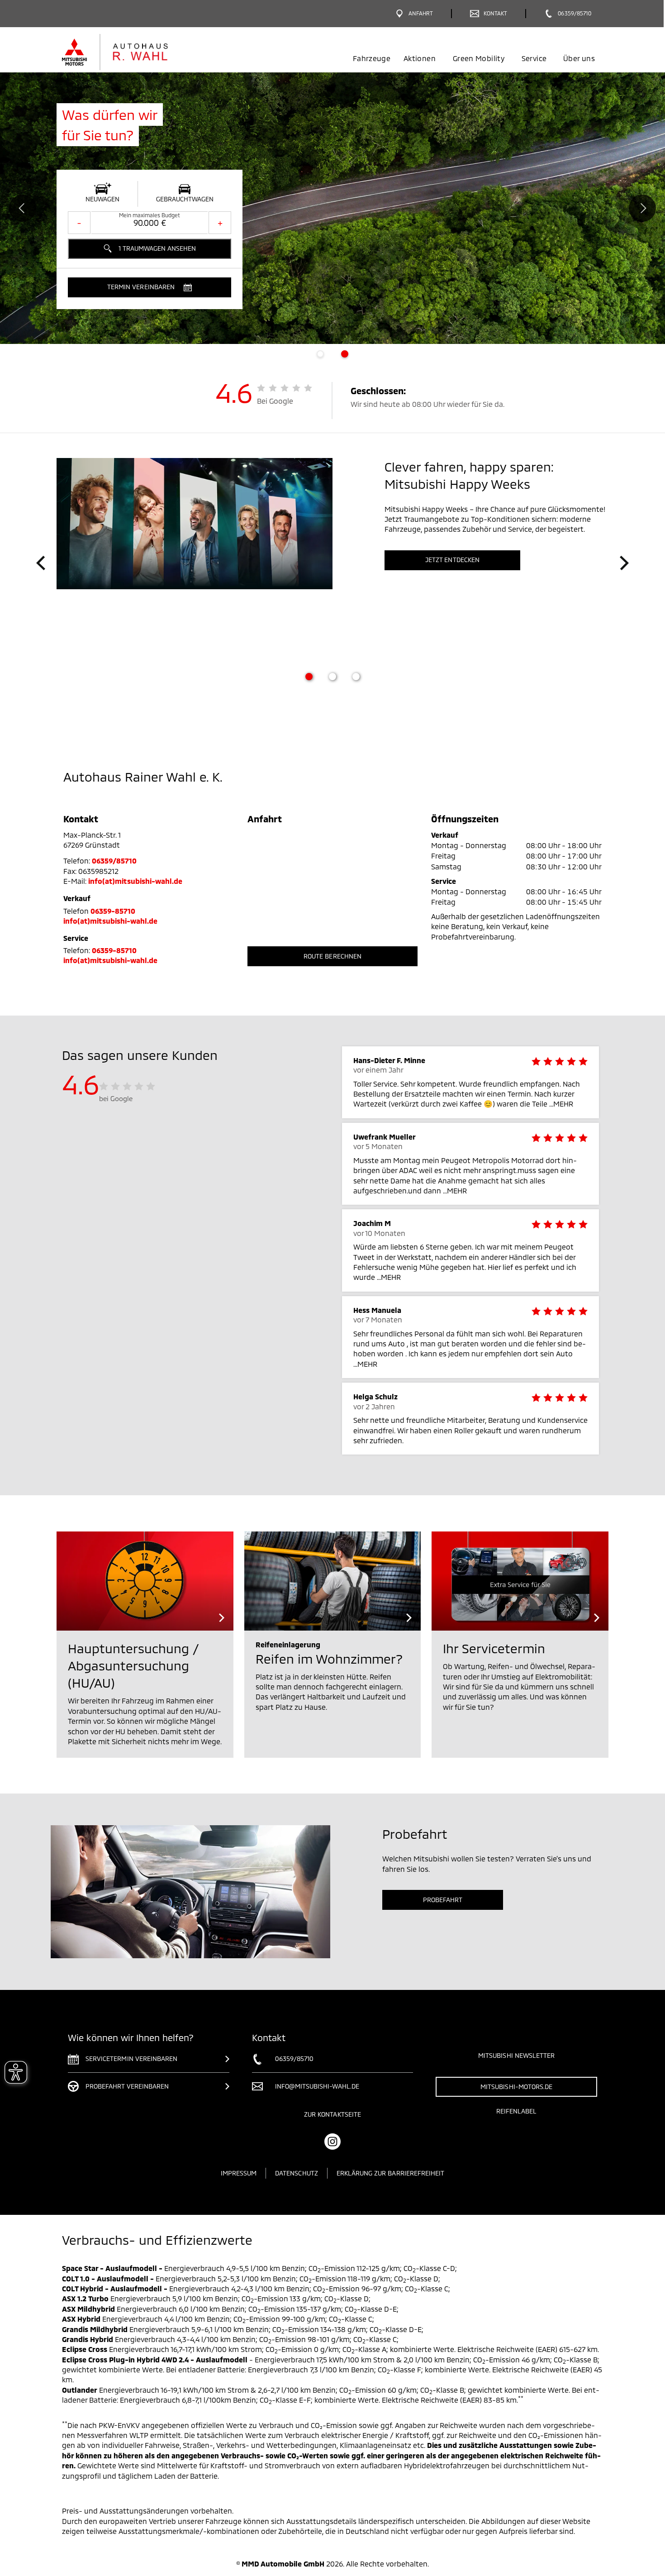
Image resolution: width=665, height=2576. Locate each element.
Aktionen (420, 58)
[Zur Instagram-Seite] (332, 2142)
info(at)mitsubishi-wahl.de (135, 881)
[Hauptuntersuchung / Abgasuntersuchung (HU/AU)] (145, 1581)
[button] (150, 287)
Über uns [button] (579, 58)
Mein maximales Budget (150, 215)
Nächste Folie (642, 208)
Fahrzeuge (372, 58)
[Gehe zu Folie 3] (356, 677)
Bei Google (275, 401)
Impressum (239, 2173)
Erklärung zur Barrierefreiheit (391, 2173)
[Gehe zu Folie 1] (309, 677)
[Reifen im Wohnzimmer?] (333, 1581)
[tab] (320, 354)
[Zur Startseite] (130, 52)
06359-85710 (113, 911)
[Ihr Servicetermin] (520, 1581)
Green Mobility (479, 58)
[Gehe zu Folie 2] (332, 677)
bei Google (116, 1098)
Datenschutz (297, 2173)
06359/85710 (114, 861)
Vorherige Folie (23, 208)
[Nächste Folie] (624, 563)
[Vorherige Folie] (41, 563)
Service (534, 58)
